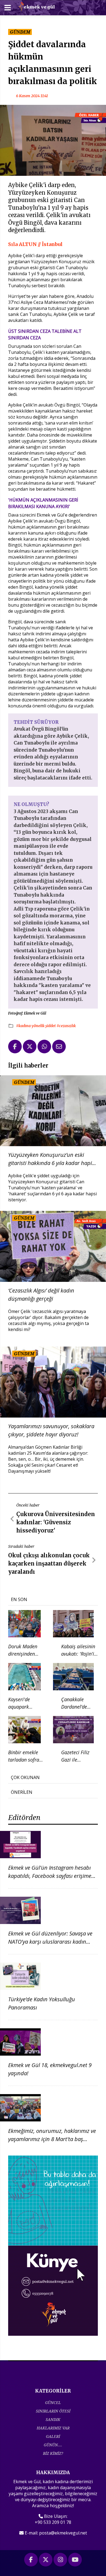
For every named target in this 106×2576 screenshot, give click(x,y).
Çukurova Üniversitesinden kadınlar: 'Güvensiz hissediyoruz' (56, 1522)
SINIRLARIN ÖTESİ (53, 2411)
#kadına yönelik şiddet (36, 1026)
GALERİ (53, 2436)
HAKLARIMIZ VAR (53, 2428)
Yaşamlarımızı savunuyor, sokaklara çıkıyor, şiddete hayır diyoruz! (51, 1430)
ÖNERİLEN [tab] (22, 1792)
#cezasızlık (66, 1026)
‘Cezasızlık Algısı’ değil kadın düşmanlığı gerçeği (41, 1295)
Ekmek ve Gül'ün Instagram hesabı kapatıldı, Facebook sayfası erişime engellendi (50, 1876)
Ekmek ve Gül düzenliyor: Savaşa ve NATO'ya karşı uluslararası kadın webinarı (50, 1942)
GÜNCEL (53, 2402)
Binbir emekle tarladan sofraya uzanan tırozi (26, 1760)
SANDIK (53, 2419)
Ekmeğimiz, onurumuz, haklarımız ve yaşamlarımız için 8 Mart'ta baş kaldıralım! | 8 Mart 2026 (52, 2139)
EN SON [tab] (19, 1599)
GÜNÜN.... (53, 2445)
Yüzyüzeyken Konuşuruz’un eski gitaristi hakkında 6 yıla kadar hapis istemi (51, 1159)
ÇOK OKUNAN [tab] (25, 1777)
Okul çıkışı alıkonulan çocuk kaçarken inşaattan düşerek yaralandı (49, 1563)
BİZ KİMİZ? (53, 2453)
